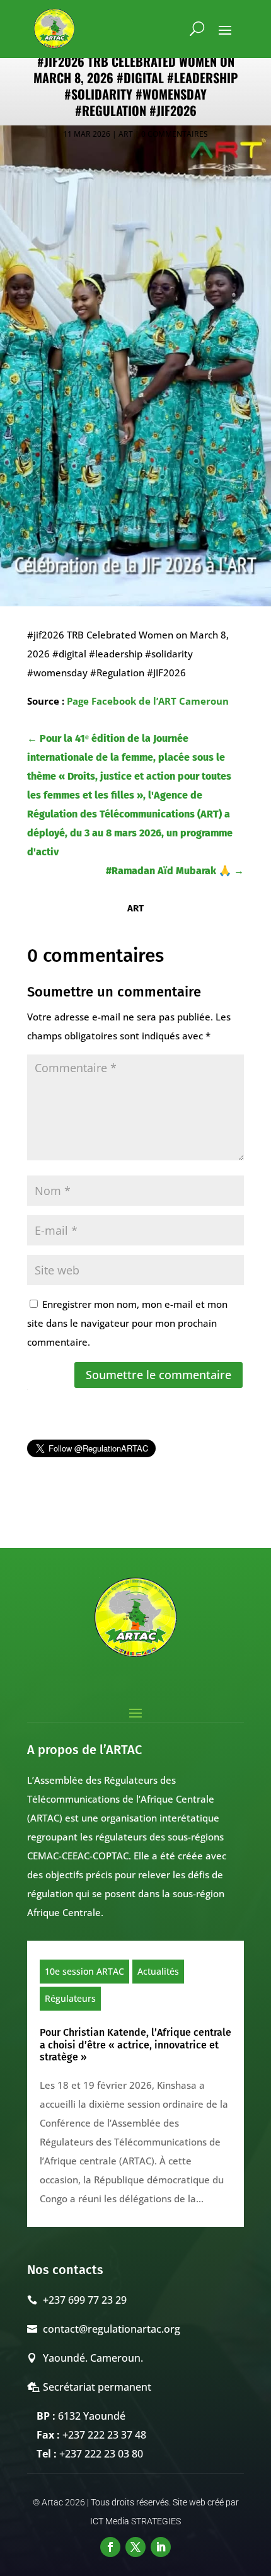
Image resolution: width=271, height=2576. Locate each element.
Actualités (158, 1971)
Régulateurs (70, 1998)
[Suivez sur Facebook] (110, 2547)
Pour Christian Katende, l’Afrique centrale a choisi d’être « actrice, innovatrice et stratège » (135, 2044)
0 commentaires (175, 134)
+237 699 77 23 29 (85, 2300)
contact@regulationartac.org (112, 2329)
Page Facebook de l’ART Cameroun (148, 701)
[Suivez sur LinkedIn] (161, 2547)
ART (126, 134)
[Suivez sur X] (135, 2547)
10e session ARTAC (84, 1971)
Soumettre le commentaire (159, 1375)
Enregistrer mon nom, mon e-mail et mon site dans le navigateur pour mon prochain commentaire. (127, 1323)
